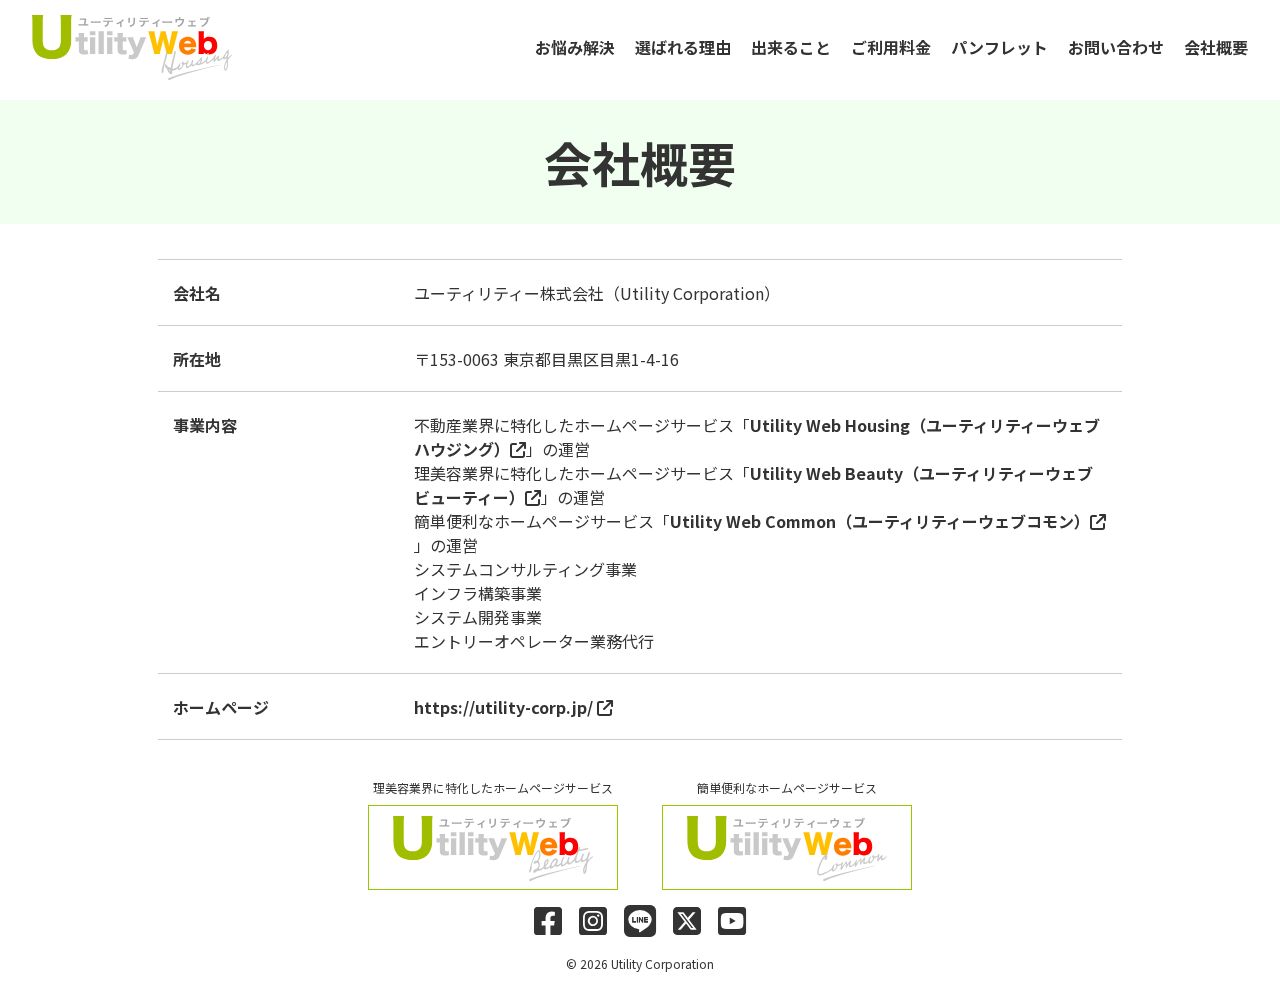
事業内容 (205, 425)
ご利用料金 (891, 47)
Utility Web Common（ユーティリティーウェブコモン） (880, 521)
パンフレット (999, 47)
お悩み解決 (575, 47)
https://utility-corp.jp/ (505, 707)
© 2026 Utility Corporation (640, 963)
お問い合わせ (1116, 47)
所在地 (197, 359)
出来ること (791, 47)
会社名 (197, 293)
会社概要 (1216, 47)
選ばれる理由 (683, 47)
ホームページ (221, 707)
